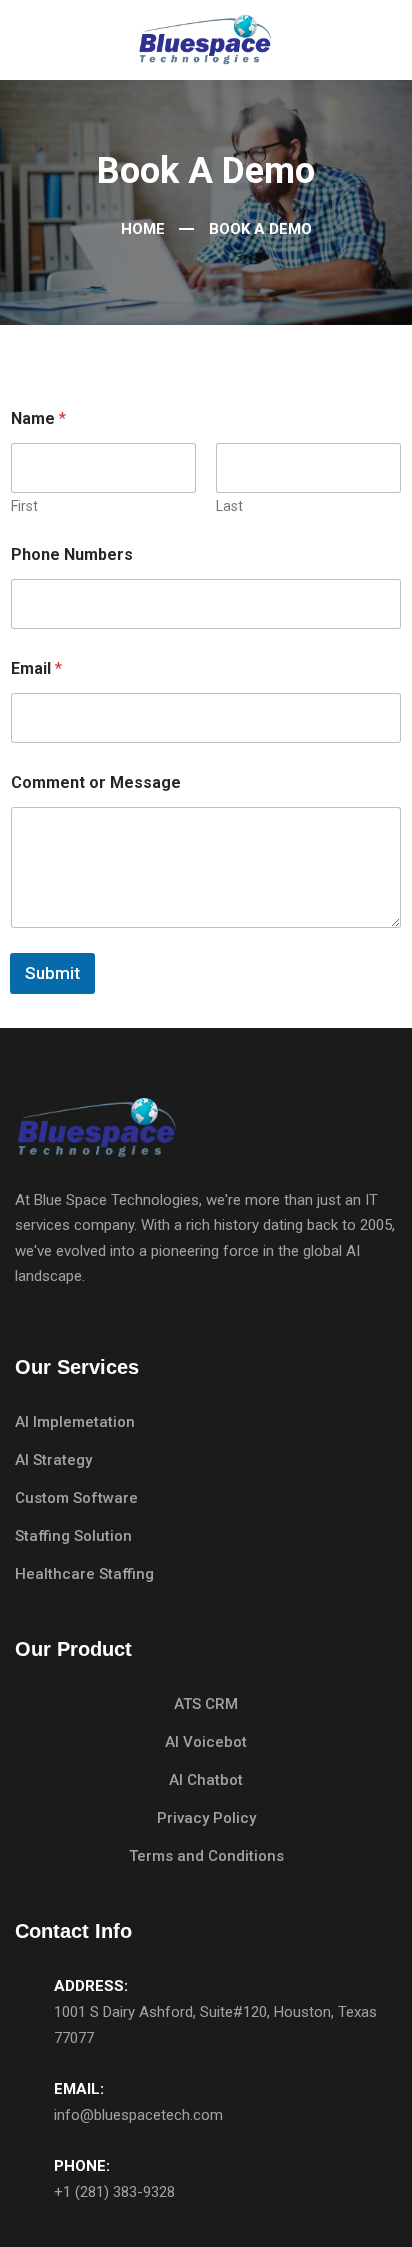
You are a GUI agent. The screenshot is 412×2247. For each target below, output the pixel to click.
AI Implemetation (75, 1422)
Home (141, 229)
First (24, 506)
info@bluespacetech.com (138, 2115)
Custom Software (76, 1498)
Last (229, 506)
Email (36, 668)
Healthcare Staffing (84, 1574)
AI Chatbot (206, 1780)
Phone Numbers (72, 554)
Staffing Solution (73, 1536)
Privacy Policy (206, 1818)
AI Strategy (53, 1460)
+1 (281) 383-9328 (114, 2192)
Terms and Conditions (206, 1856)
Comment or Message (96, 782)
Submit (52, 973)
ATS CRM (206, 1704)
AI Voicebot (206, 1742)
